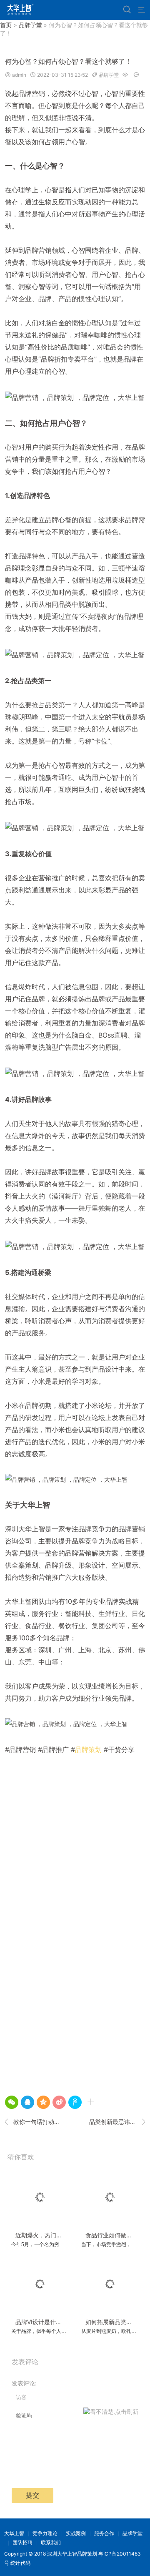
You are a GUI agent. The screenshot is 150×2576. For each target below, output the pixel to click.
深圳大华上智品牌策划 (72, 2554)
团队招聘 (22, 2542)
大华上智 (14, 2533)
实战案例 (76, 2533)
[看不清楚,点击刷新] (111, 2415)
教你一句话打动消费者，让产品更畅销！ (33, 2122)
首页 (6, 25)
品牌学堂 (30, 25)
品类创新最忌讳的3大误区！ (117, 2122)
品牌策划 (88, 1749)
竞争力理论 (45, 2533)
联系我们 (51, 2542)
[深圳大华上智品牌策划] (19, 10)
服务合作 (104, 2533)
